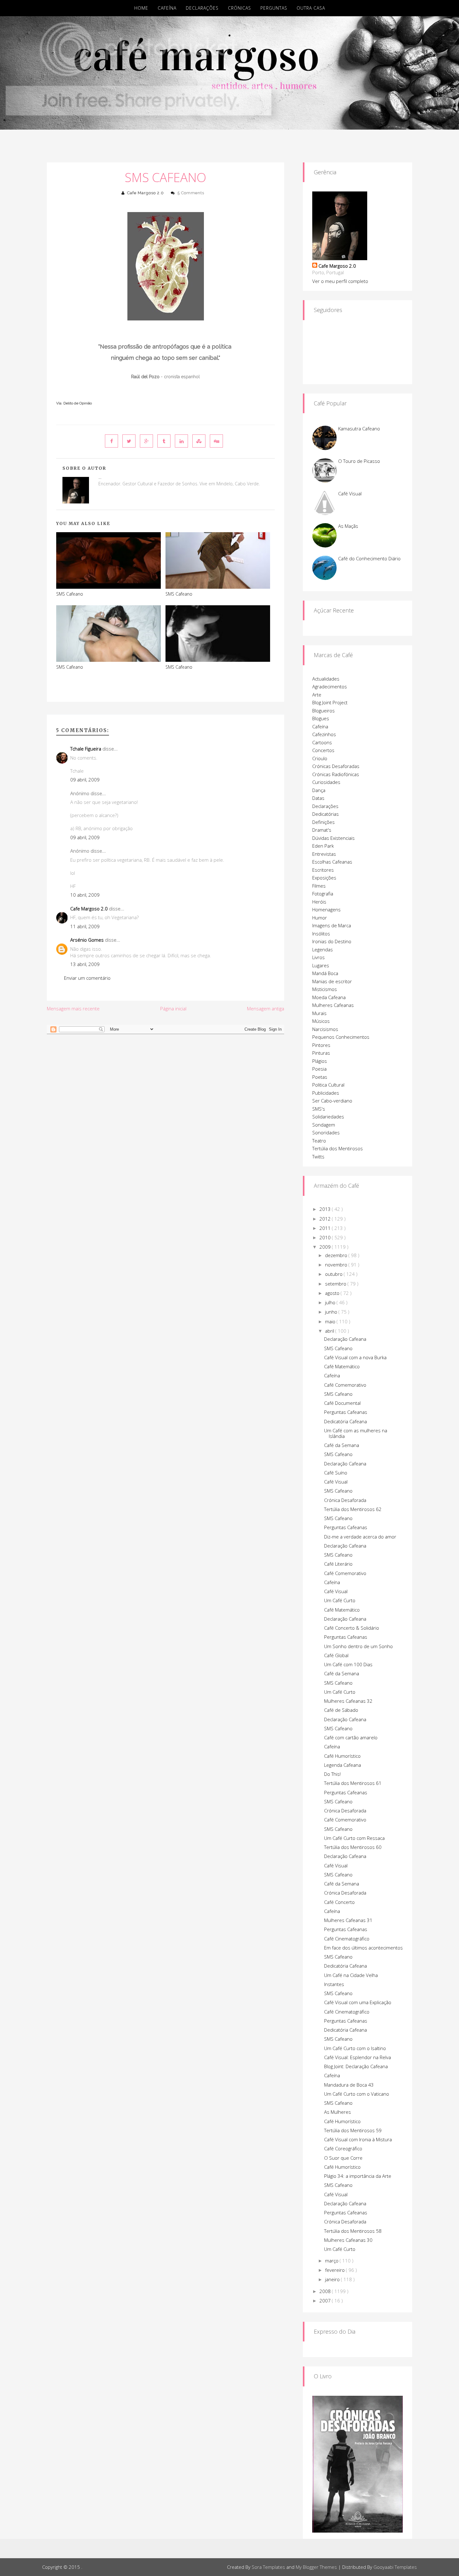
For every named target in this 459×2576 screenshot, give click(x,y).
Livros (318, 957)
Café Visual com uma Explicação (358, 2002)
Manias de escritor (332, 981)
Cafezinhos (324, 734)
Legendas (323, 949)
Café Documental (342, 1403)
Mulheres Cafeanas (333, 1005)
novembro (337, 1265)
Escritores (323, 870)
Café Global (336, 1655)
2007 (326, 2301)
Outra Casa (311, 8)
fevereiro (336, 2270)
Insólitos (321, 934)
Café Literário (338, 1564)
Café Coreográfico (343, 2148)
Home (141, 8)
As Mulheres (338, 2112)
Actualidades (326, 679)
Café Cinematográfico (347, 1939)
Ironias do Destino (332, 941)
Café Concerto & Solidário (352, 1628)
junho (332, 1312)
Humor (320, 918)
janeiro (333, 2279)
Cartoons (322, 742)
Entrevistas (324, 854)
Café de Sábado (341, 1710)
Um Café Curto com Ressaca (354, 1838)
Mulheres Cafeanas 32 (348, 1701)
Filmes (319, 886)
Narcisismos (325, 1029)
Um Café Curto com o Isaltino (355, 2048)
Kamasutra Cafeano (359, 429)
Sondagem (324, 1125)
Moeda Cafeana (329, 997)
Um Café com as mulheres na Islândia (356, 1433)
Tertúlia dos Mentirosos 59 (353, 2130)
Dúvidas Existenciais (333, 838)
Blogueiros (323, 711)
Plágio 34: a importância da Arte (358, 2176)
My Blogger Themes (316, 2567)
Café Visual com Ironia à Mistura (358, 2139)
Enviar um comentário (87, 978)
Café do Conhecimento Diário (369, 558)
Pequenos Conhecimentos (341, 1037)
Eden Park (323, 846)
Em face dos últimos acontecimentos (363, 1948)
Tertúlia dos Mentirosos (338, 1148)
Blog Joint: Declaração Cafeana (356, 2066)
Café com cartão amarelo (351, 1737)
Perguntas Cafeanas (346, 1412)
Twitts (318, 1157)
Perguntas (274, 8)
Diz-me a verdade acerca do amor (360, 1537)
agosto (333, 1293)
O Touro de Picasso (359, 461)
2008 (326, 2291)
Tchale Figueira (86, 749)
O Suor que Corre (343, 2158)
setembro (336, 1284)
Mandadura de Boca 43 (349, 2085)
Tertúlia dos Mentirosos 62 (353, 1509)
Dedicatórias (326, 814)
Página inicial (173, 1008)
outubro (334, 1274)
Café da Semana (342, 1445)
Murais (319, 1013)
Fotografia (323, 894)
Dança (319, 790)
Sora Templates (268, 2567)
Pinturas (321, 1053)
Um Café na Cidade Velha (351, 1975)
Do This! (332, 1774)
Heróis (319, 902)
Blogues (321, 718)
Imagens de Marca (332, 925)
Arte (317, 695)
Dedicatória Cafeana (345, 1421)
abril (330, 1331)
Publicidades (326, 1093)
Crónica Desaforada (345, 1500)
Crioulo (320, 758)
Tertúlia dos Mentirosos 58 (353, 2231)
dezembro (337, 1255)
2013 (326, 1209)
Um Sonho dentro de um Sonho (358, 1646)
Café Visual (350, 493)
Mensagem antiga (266, 1008)
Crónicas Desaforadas (336, 766)
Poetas (320, 1077)
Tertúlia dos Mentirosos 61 (353, 1783)
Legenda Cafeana (343, 1765)
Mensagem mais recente (73, 1008)
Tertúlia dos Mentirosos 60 (353, 1847)
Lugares (321, 965)
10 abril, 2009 (85, 895)
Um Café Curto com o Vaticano (357, 2094)
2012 (326, 1219)
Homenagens (326, 909)
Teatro (319, 1141)
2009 (326, 1247)
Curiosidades (326, 782)
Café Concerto (339, 1902)
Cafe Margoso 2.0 (146, 193)
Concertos (323, 750)
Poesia (319, 1069)
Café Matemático (342, 1366)
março (332, 2261)
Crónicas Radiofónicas (336, 774)
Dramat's (322, 830)
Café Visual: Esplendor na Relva (358, 2057)
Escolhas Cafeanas (332, 862)
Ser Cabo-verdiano (332, 1101)
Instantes (334, 1984)
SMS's (319, 1109)
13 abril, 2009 (85, 964)
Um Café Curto (340, 1600)
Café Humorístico (342, 1756)
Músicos (321, 1021)
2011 (326, 1228)
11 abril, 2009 (85, 926)
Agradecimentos (330, 686)
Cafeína (167, 8)
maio (331, 1321)
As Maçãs (348, 526)
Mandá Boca (325, 973)
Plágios (320, 1061)
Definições (323, 822)
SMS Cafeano (165, 177)
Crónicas (239, 8)
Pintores (321, 1045)
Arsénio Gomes (87, 940)
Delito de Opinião (78, 403)
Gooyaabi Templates (395, 2567)
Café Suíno (336, 1473)
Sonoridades (326, 1132)
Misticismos (325, 989)
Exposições (324, 878)
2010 (326, 1237)
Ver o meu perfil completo (340, 281)
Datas (318, 798)
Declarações (202, 8)
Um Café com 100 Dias (348, 1664)
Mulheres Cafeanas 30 (348, 2240)
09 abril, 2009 (85, 780)
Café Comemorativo (345, 1385)
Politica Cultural (328, 1085)
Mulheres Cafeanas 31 (348, 1920)
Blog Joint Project (330, 702)
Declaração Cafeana (345, 1339)
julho (331, 1302)
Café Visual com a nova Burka (355, 1357)
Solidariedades (328, 1117)
